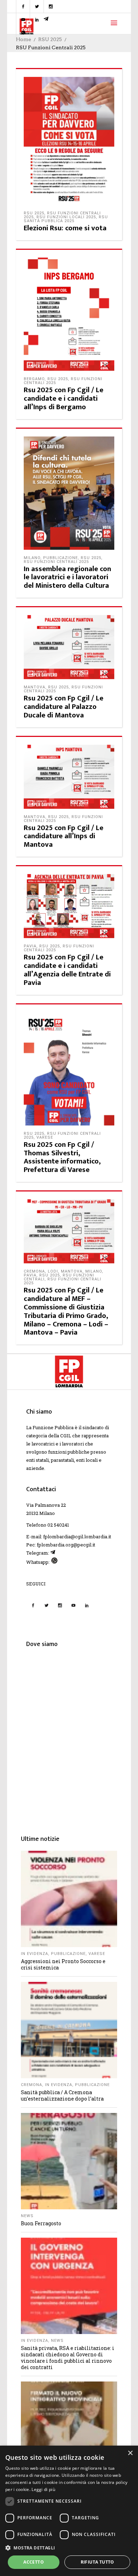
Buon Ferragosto (41, 2223)
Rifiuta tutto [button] (97, 2562)
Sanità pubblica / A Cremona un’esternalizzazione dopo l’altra (62, 2095)
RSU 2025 (50, 39)
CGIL (66, 1436)
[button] (69, 2548)
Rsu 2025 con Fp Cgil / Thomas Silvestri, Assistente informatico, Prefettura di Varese (62, 1157)
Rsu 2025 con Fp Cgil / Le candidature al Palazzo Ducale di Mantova (64, 707)
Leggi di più (43, 2489)
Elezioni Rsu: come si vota (65, 228)
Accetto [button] (34, 2562)
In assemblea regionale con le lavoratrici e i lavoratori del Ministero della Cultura (67, 577)
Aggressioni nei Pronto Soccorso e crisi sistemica (63, 1964)
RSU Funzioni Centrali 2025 (56, 562)
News (27, 2216)
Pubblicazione (61, 558)
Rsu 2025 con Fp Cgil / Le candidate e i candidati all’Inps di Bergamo (64, 398)
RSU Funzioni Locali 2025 (66, 217)
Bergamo (34, 379)
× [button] (130, 2453)
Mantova (34, 687)
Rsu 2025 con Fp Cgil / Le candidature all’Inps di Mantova (64, 836)
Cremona (34, 1271)
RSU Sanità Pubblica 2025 (66, 219)
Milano (32, 558)
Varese (45, 1137)
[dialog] (69, 2511)
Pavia (30, 946)
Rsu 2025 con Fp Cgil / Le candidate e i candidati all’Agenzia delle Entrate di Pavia (67, 970)
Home (24, 39)
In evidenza (34, 1954)
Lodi (53, 1271)
